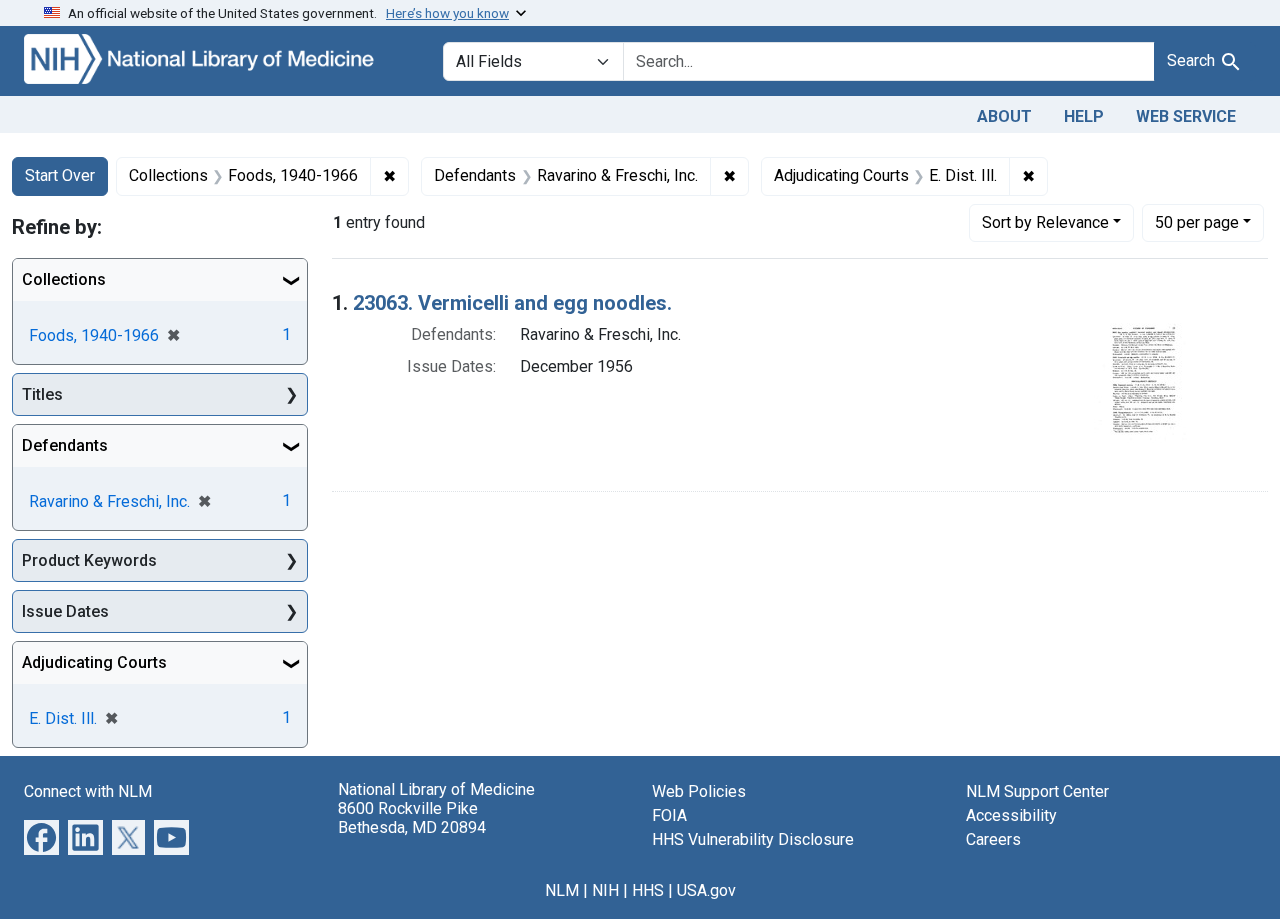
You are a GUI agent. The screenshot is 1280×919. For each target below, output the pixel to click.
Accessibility (1011, 815)
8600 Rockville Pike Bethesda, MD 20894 (412, 818)
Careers (993, 839)
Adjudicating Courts (94, 662)
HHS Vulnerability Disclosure (753, 839)
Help (1084, 116)
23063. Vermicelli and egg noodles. (512, 303)
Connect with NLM (88, 791)
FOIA (669, 815)
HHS (648, 890)
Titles (42, 394)
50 (1197, 222)
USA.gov (706, 890)
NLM (562, 890)
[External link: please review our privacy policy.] (41, 836)
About (1004, 116)
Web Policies (699, 791)
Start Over (60, 175)
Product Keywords (89, 560)
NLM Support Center (1037, 791)
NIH (605, 890)
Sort (1045, 222)
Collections (64, 279)
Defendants (65, 445)
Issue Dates (65, 611)
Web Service (1186, 116)
